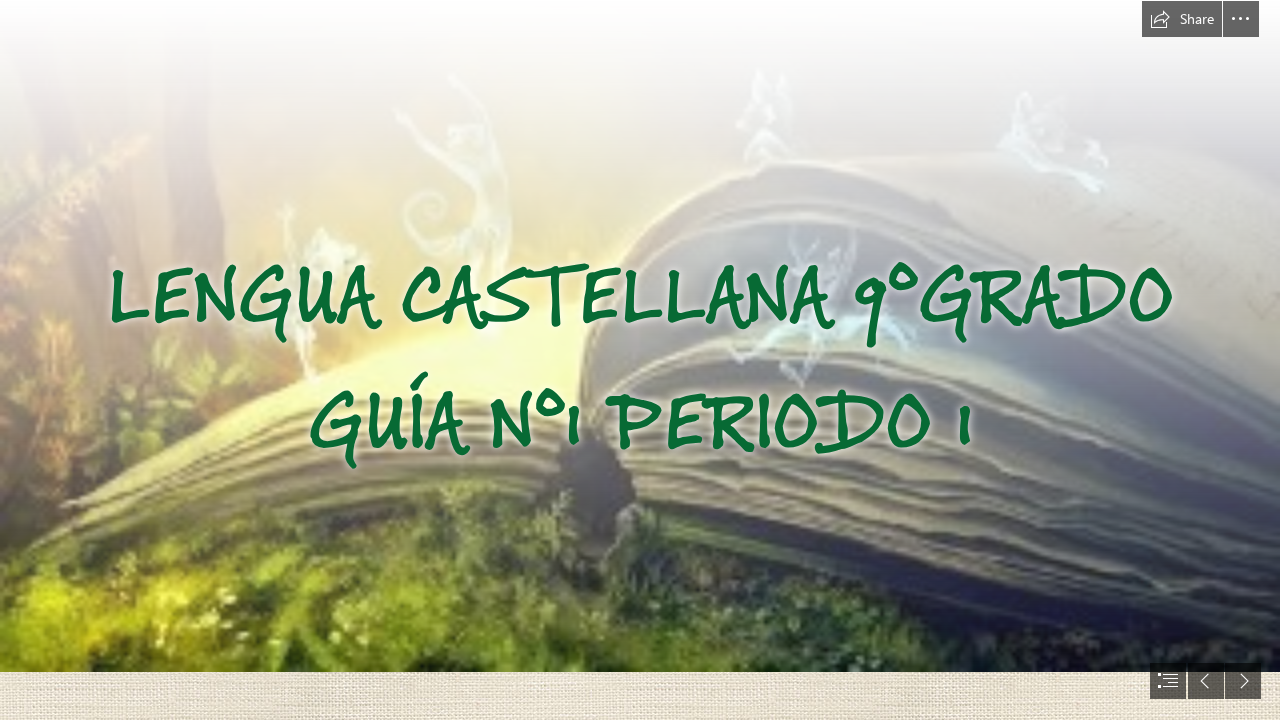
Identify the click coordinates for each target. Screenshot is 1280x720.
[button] (1182, 19)
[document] (640, 360)
